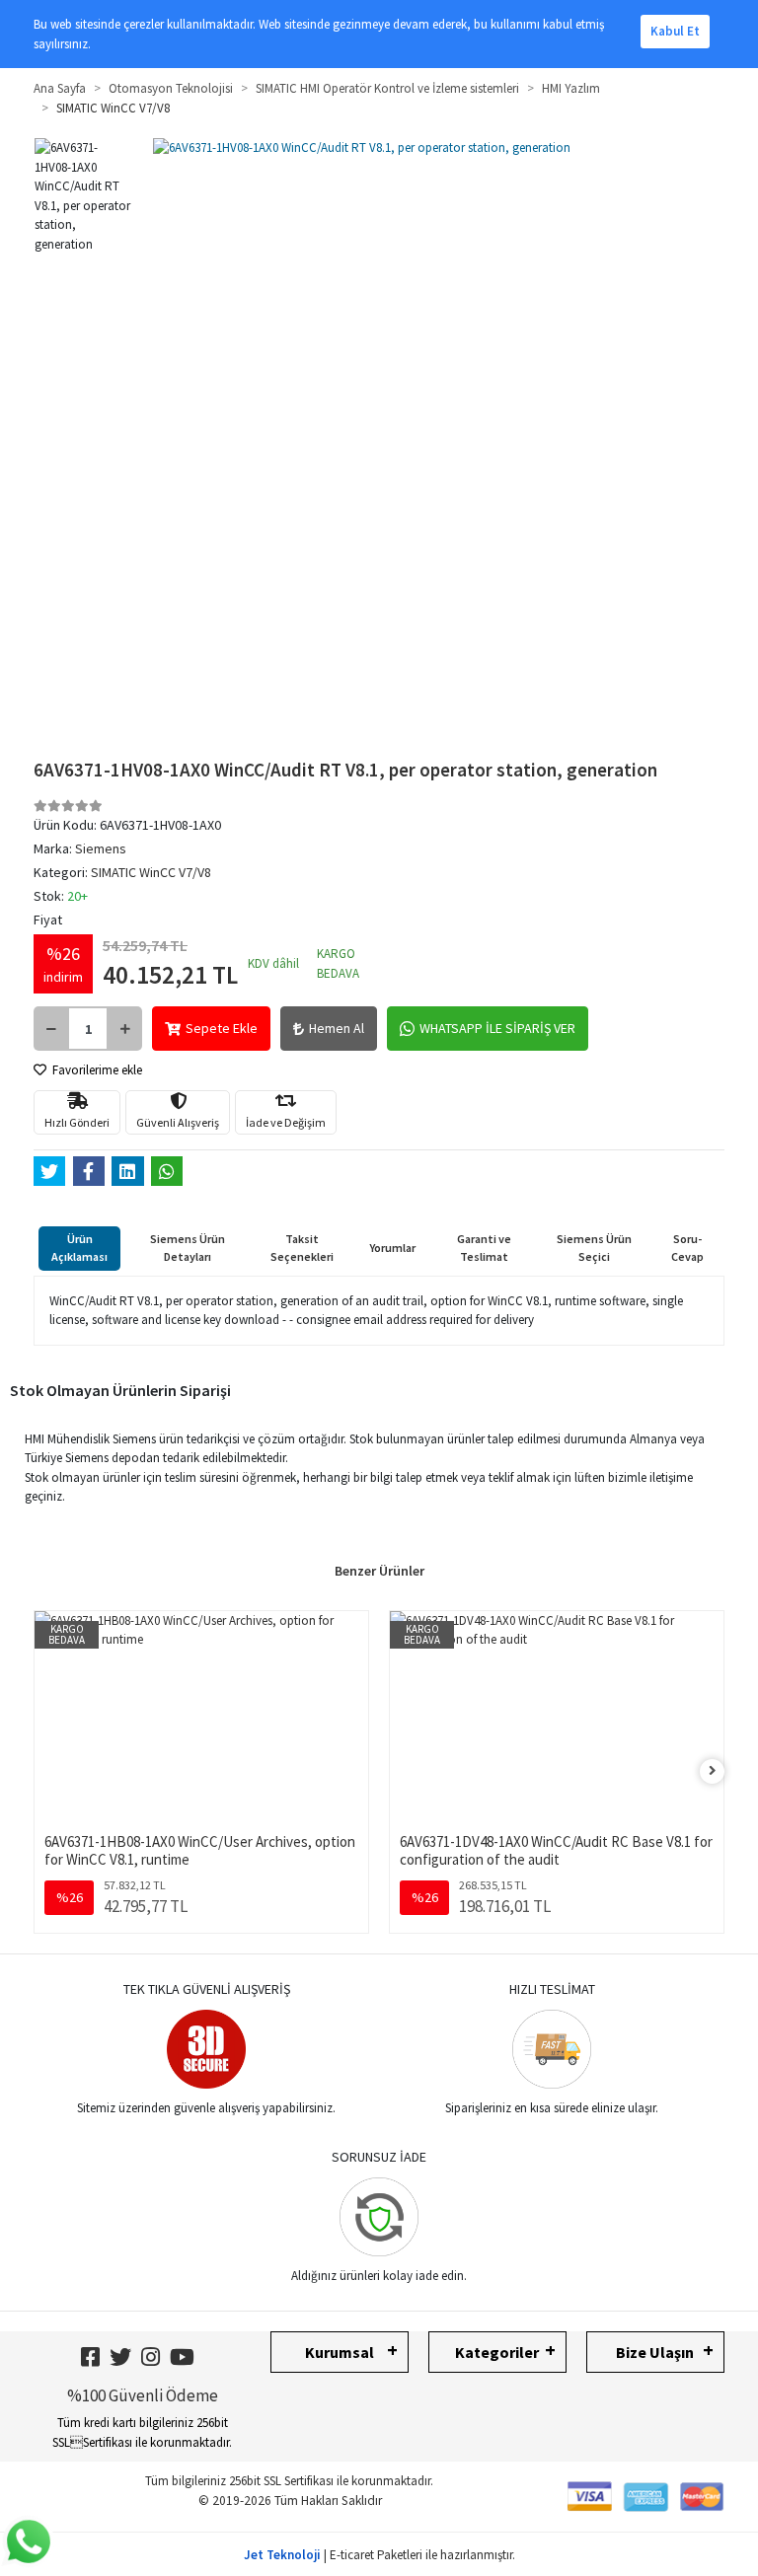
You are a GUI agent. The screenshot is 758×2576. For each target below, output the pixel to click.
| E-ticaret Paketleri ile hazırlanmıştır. (379, 2555)
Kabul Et (675, 31)
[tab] (79, 1249)
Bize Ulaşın (655, 2352)
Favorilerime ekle (96, 1070)
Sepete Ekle (222, 1028)
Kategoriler (497, 2352)
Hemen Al (337, 1028)
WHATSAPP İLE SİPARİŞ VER (497, 1028)
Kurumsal (340, 2352)
